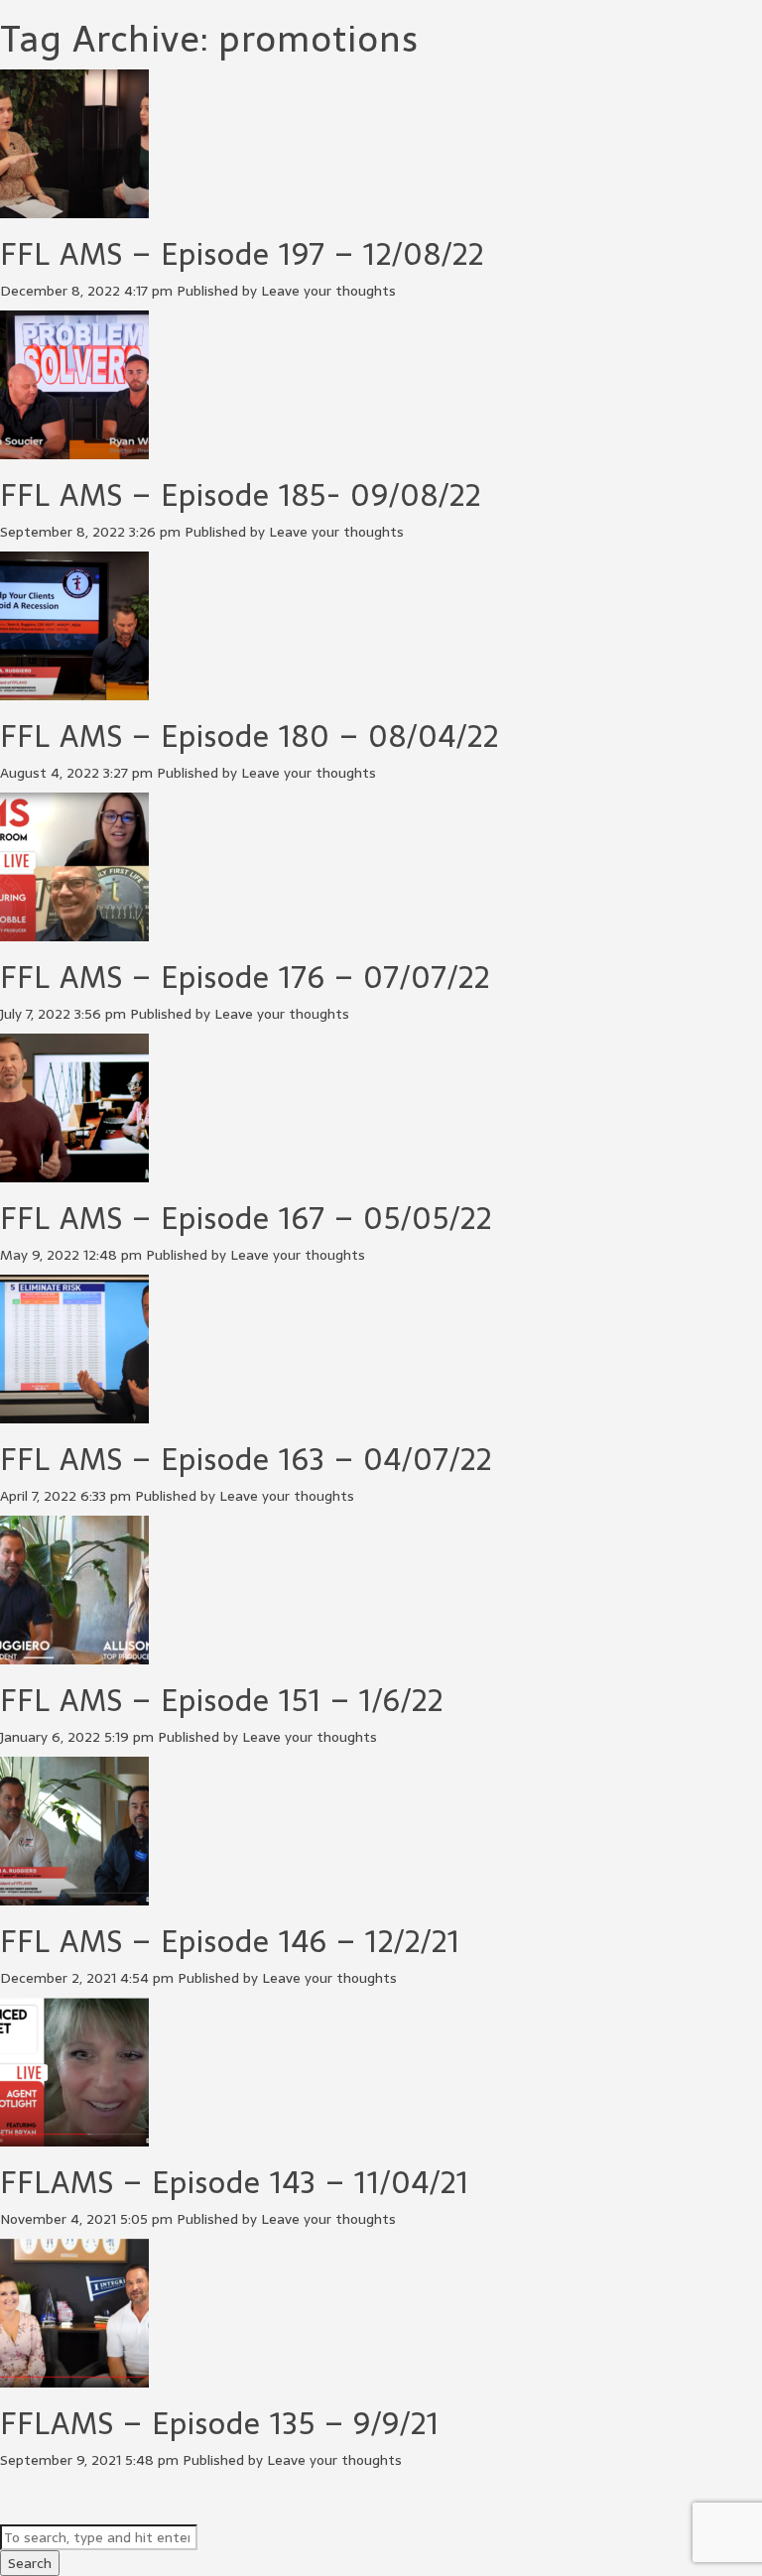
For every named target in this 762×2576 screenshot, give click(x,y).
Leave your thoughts (328, 291)
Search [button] (30, 2563)
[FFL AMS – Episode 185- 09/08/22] (74, 449)
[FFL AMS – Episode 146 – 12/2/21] (74, 1896)
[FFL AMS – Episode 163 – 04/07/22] (74, 1413)
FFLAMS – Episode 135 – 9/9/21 (220, 2424)
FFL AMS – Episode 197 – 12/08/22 (242, 254)
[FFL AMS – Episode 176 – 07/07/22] (74, 931)
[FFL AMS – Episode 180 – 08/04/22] (74, 690)
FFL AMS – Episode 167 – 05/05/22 (246, 1219)
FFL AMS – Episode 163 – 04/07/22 (246, 1460)
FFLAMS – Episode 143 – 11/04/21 (235, 2183)
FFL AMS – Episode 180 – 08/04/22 (250, 736)
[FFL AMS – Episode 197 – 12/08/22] (74, 208)
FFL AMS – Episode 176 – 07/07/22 (245, 978)
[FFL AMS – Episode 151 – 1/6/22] (74, 1655)
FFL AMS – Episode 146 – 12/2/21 (230, 1942)
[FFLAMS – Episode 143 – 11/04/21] (74, 2137)
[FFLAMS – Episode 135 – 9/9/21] (74, 2378)
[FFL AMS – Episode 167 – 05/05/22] (74, 1172)
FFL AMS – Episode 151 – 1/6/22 (222, 1701)
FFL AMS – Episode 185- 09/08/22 (241, 495)
